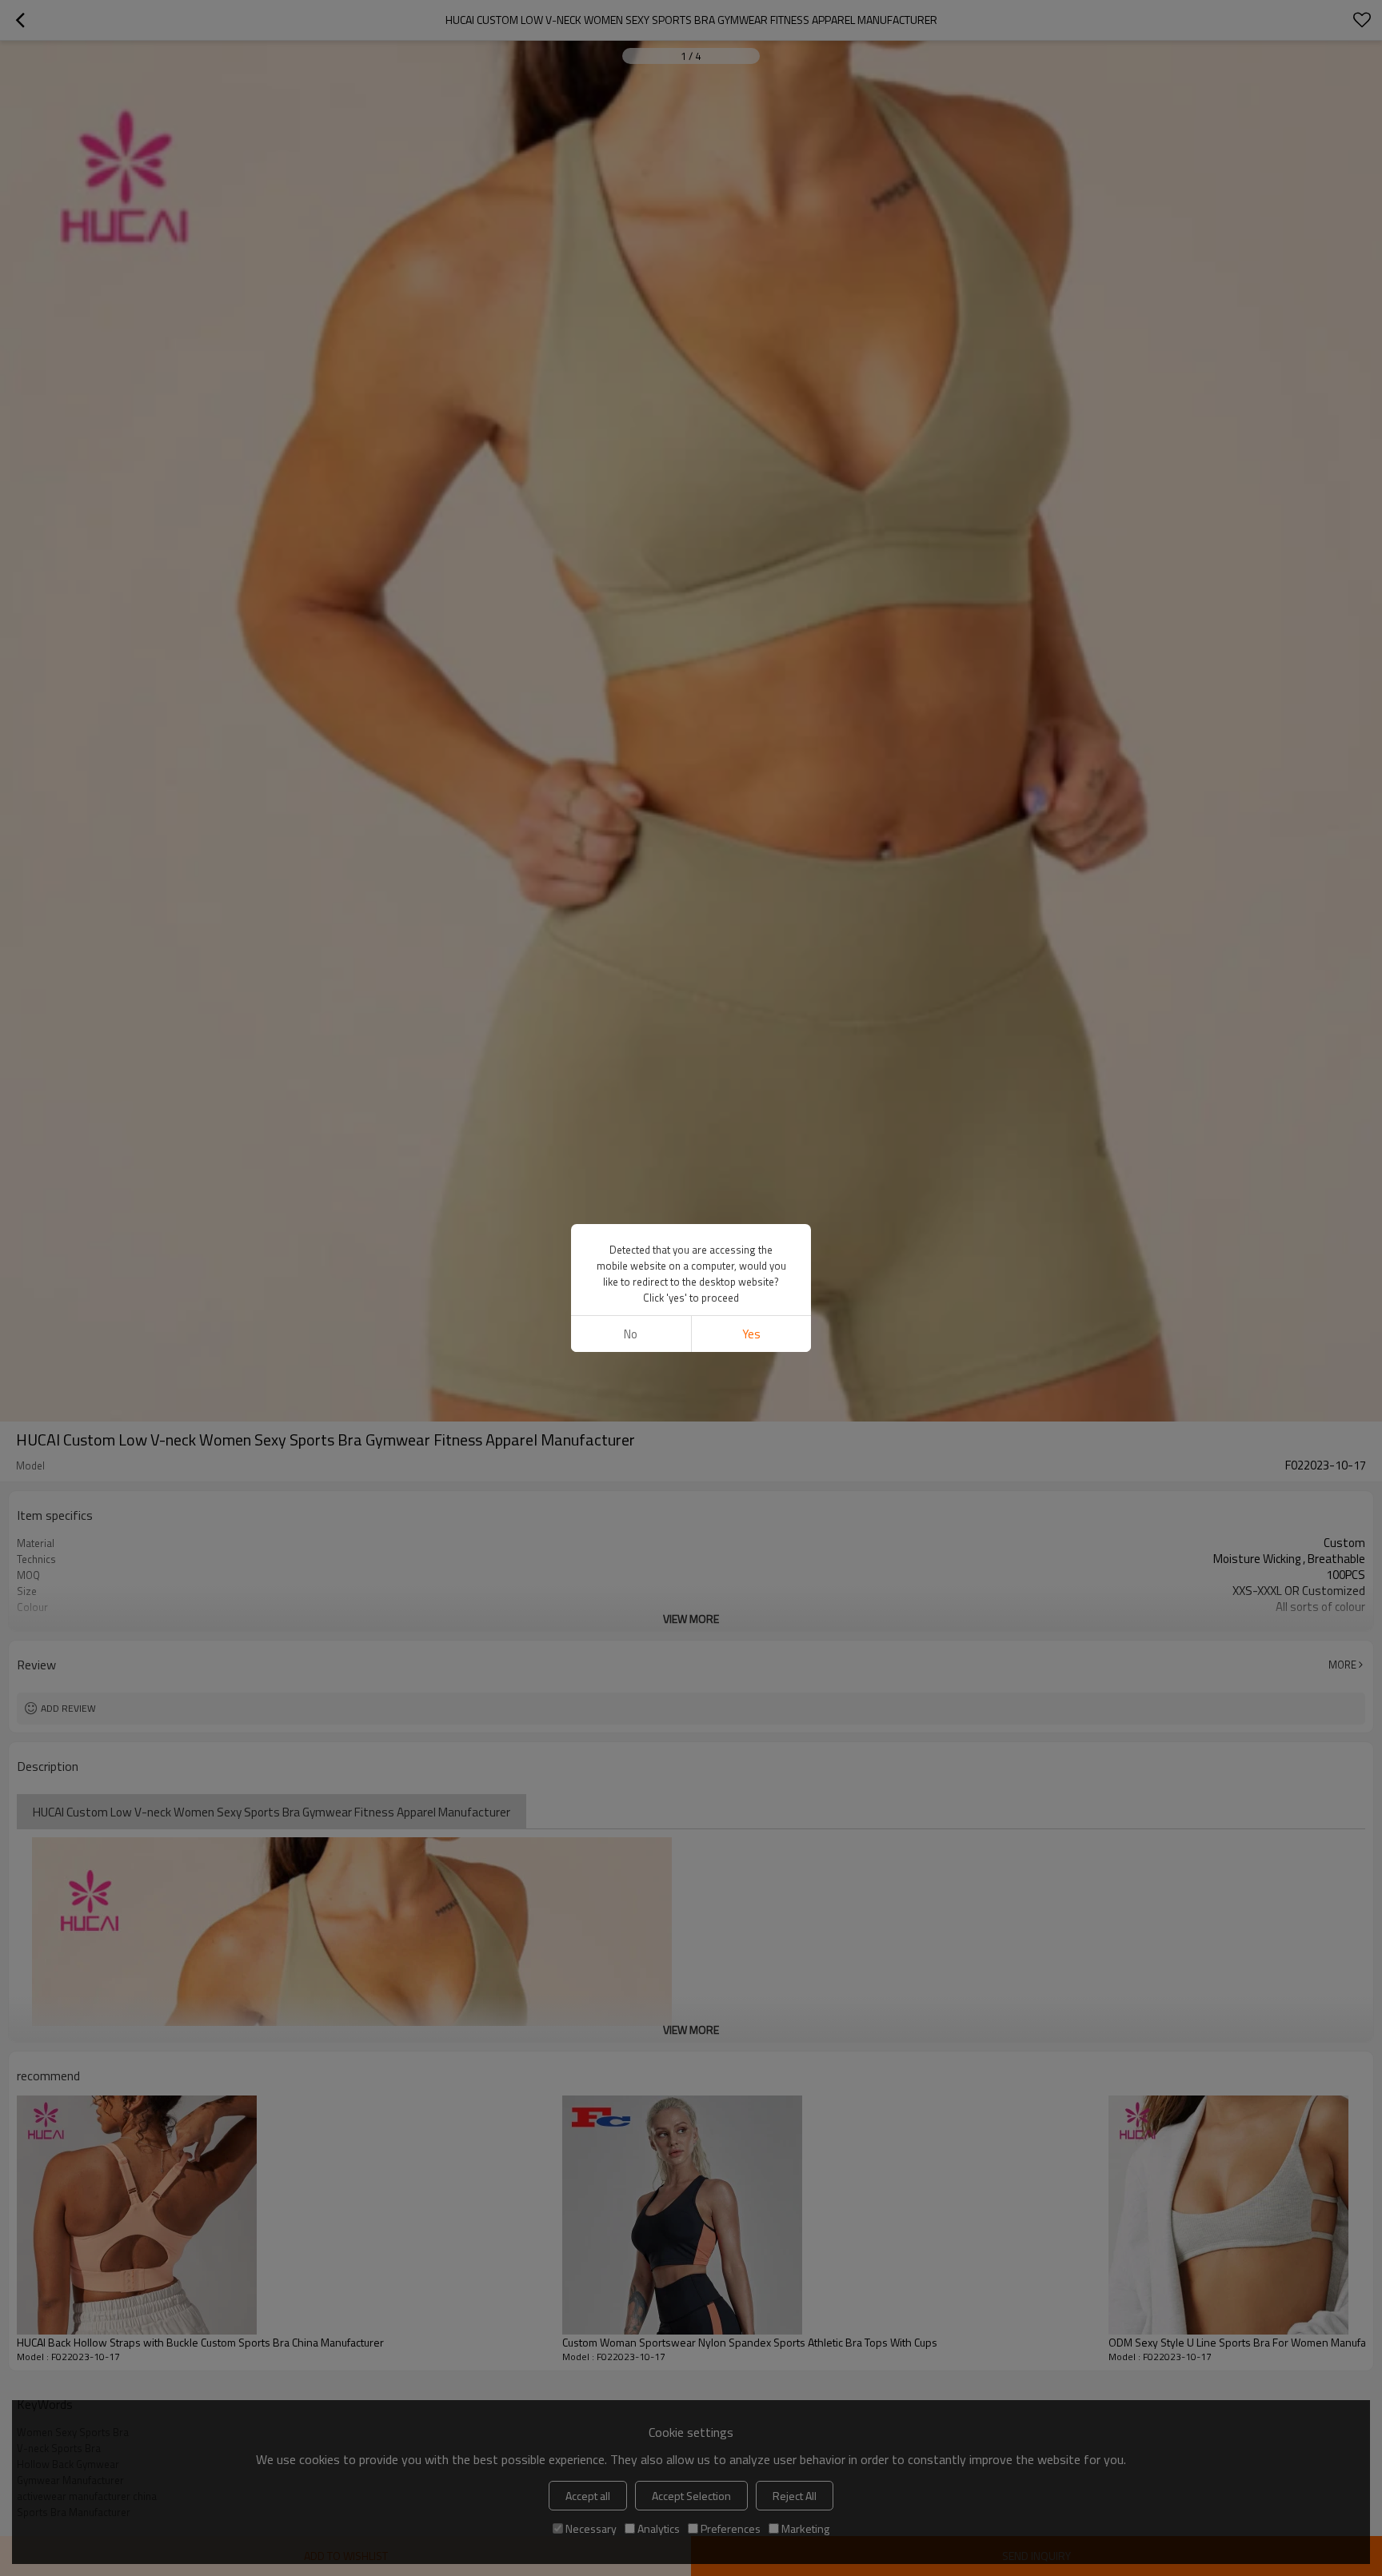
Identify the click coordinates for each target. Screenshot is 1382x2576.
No (631, 1334)
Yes (751, 1334)
